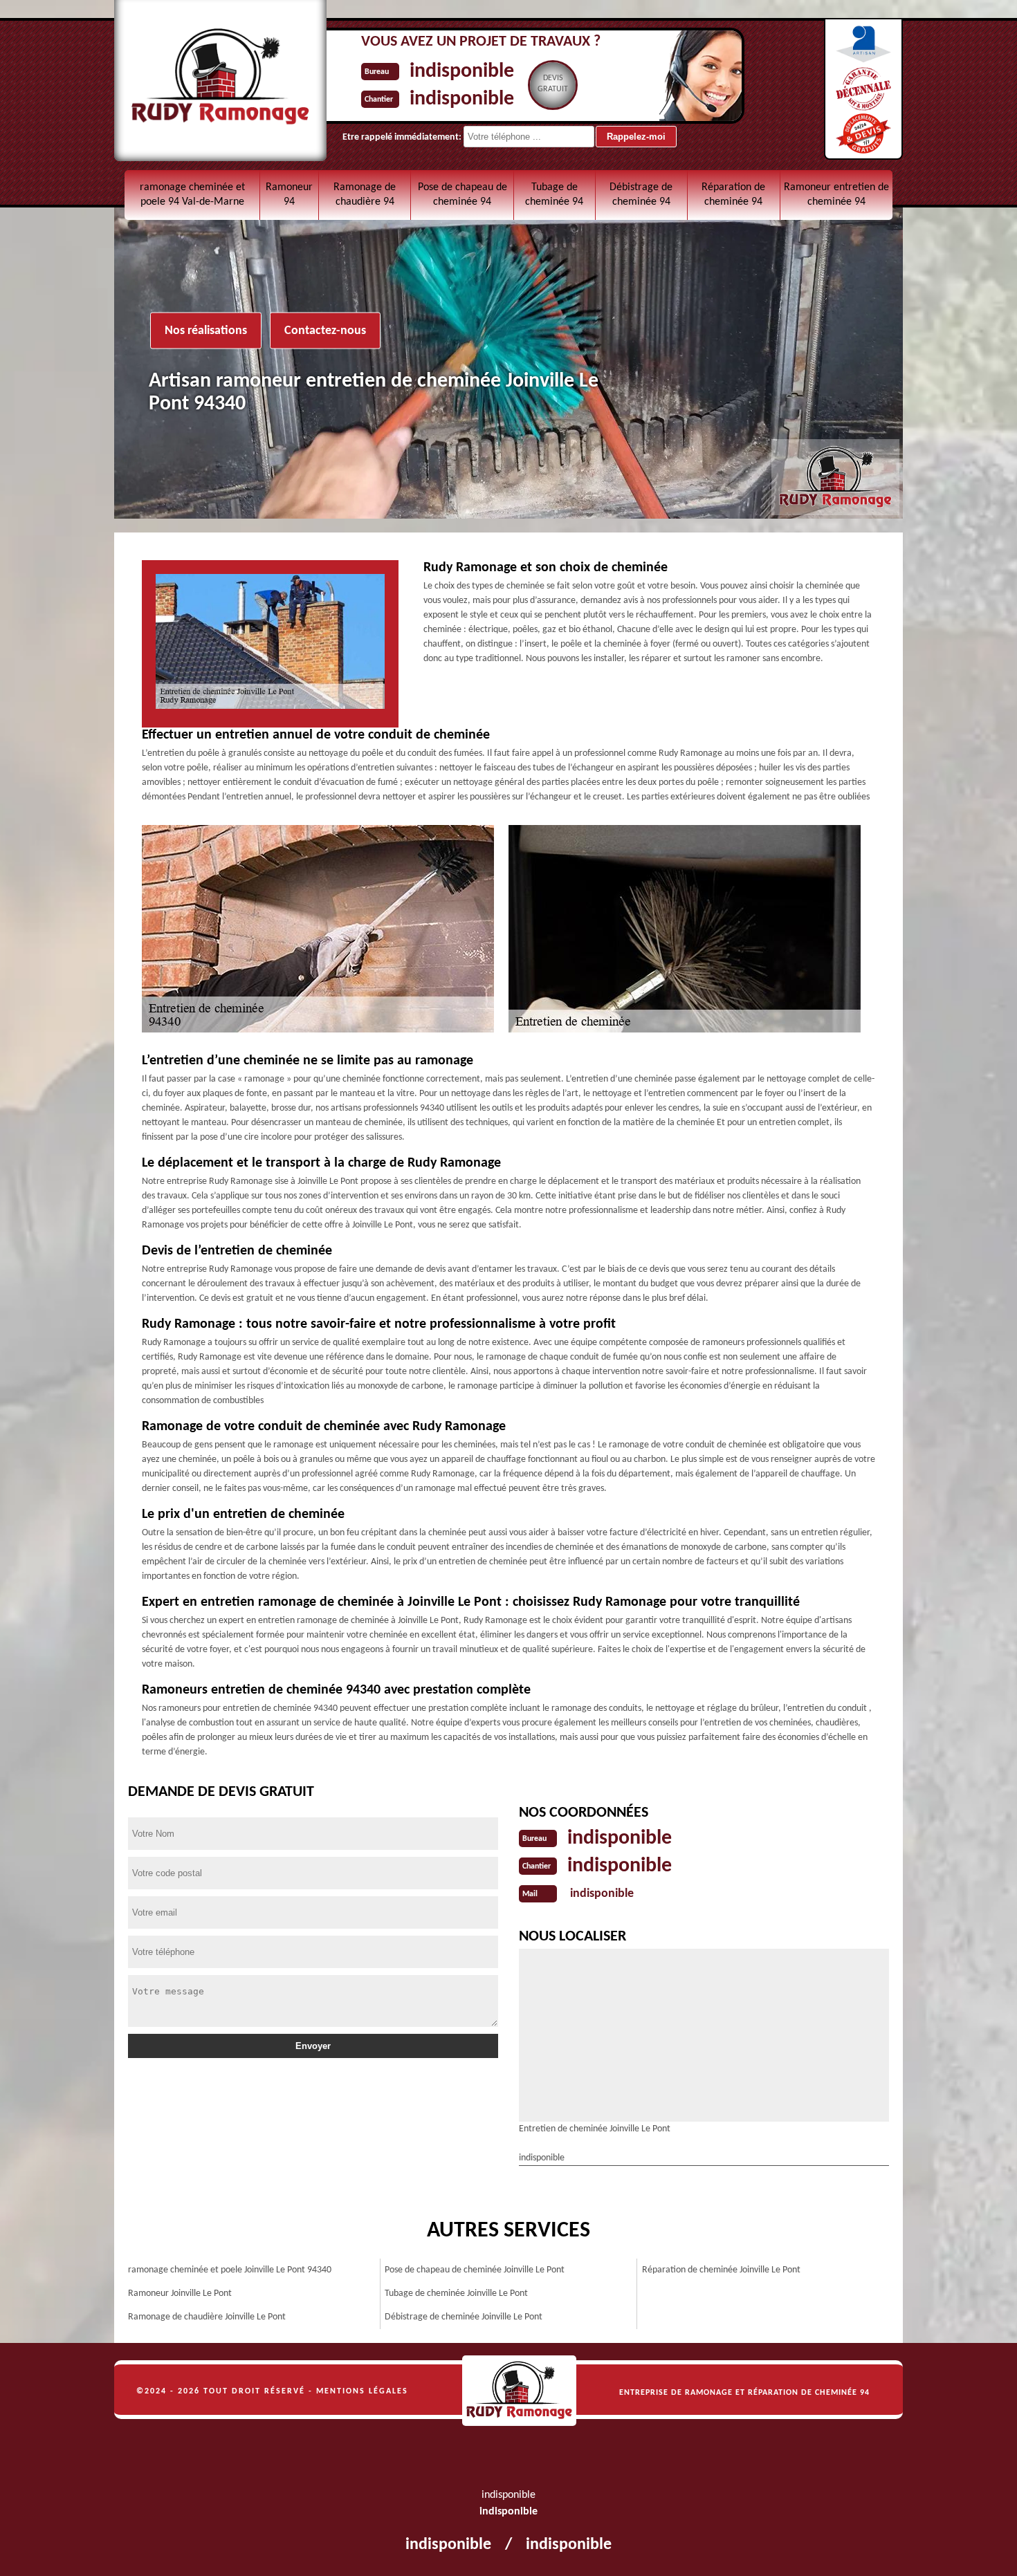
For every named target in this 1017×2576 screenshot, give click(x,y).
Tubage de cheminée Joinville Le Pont (456, 2294)
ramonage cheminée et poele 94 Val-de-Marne (192, 195)
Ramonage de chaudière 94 (365, 195)
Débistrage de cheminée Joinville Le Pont (464, 2317)
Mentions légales (362, 2391)
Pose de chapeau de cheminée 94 (462, 195)
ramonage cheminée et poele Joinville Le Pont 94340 (230, 2270)
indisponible (462, 72)
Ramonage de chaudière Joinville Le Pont (207, 2317)
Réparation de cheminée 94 (733, 195)
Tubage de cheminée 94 (554, 195)
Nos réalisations (206, 331)
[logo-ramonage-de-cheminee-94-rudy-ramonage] (519, 2391)
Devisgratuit (553, 84)
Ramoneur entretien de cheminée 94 (836, 195)
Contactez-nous (325, 331)
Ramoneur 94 (289, 195)
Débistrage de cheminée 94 (641, 195)
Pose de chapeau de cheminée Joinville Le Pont (475, 2270)
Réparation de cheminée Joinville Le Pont (721, 2270)
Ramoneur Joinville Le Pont (180, 2294)
